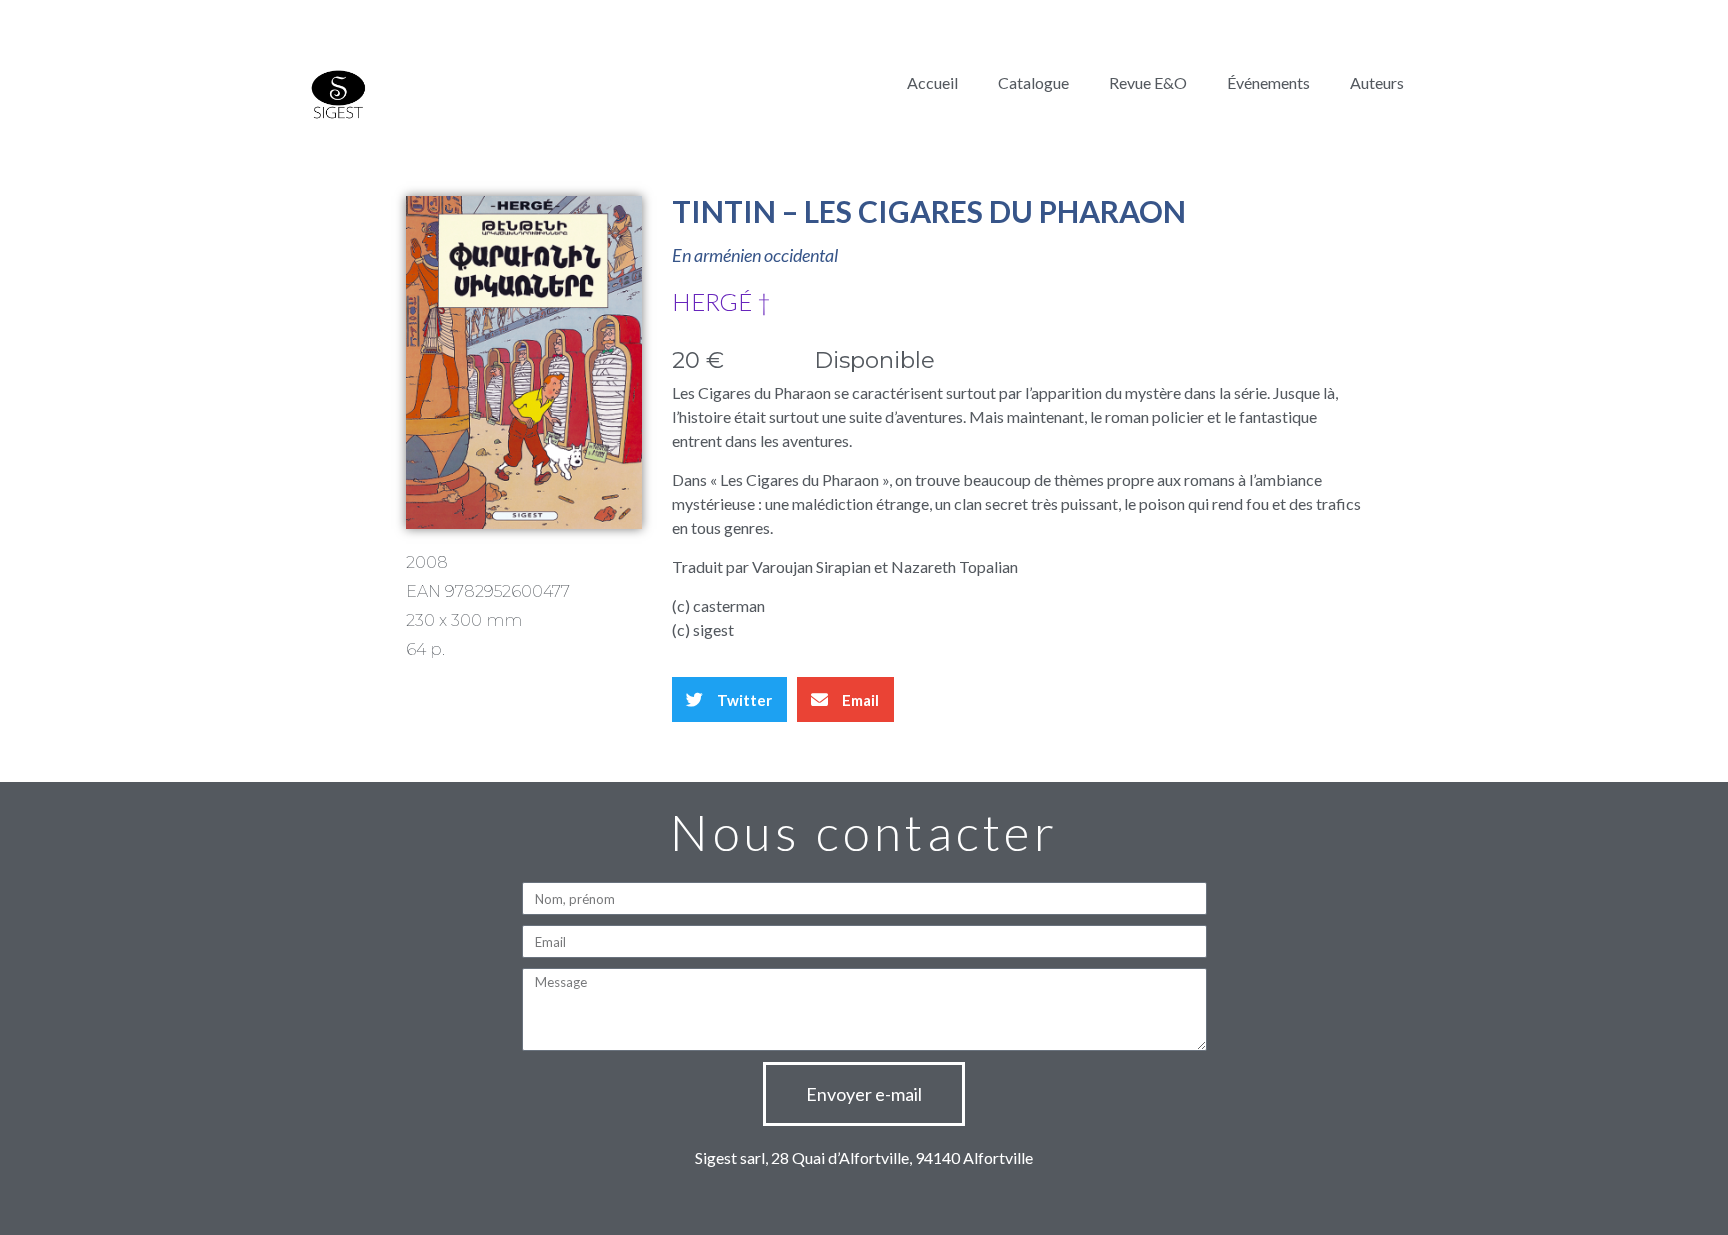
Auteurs (1377, 82)
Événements (1268, 82)
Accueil (932, 82)
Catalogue (1033, 82)
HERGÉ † (721, 301)
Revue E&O (1148, 82)
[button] (729, 699)
